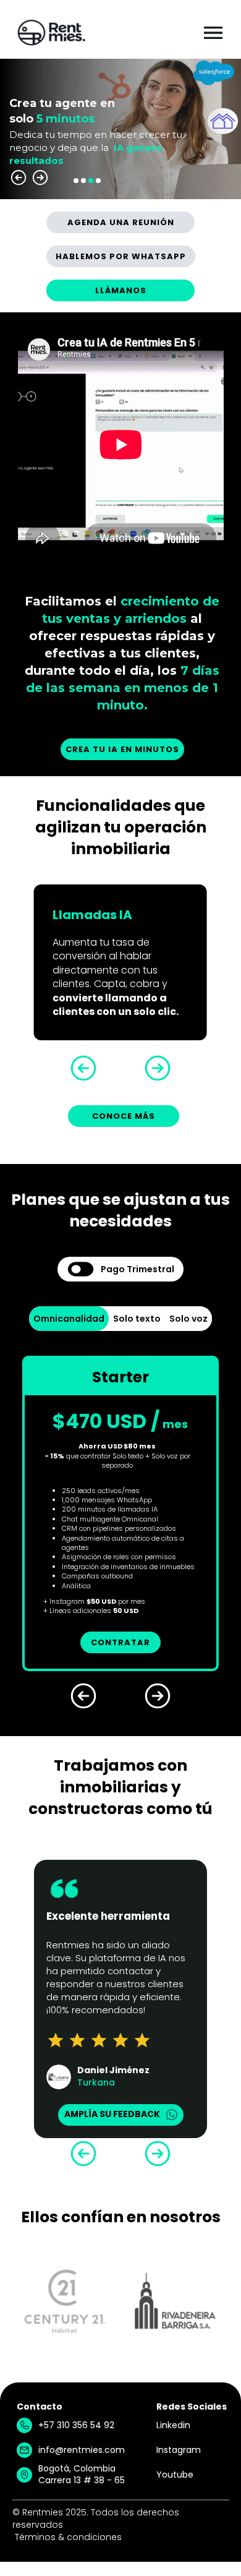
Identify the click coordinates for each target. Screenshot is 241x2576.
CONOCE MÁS (124, 1116)
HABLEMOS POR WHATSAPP (121, 256)
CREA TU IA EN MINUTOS (122, 749)
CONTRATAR (120, 1642)
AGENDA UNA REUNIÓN (121, 222)
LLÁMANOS (121, 290)
